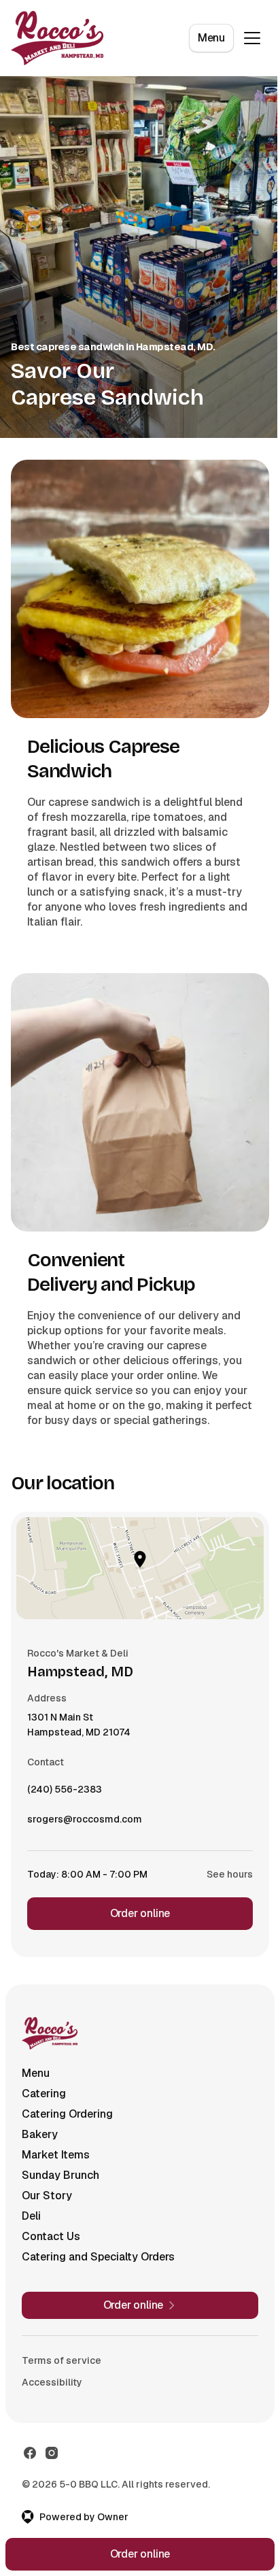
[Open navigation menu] (252, 38)
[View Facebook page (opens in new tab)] (30, 2453)
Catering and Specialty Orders (98, 2257)
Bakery (40, 2134)
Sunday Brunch (60, 2175)
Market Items (56, 2155)
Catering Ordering (67, 2114)
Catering (44, 2094)
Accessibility (52, 2382)
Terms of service (62, 2360)
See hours (230, 1874)
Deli (31, 2216)
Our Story (47, 2196)
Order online (140, 1913)
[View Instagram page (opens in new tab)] (52, 2453)
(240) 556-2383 (65, 1793)
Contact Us (51, 2236)
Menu (211, 38)
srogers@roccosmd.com (85, 1823)
